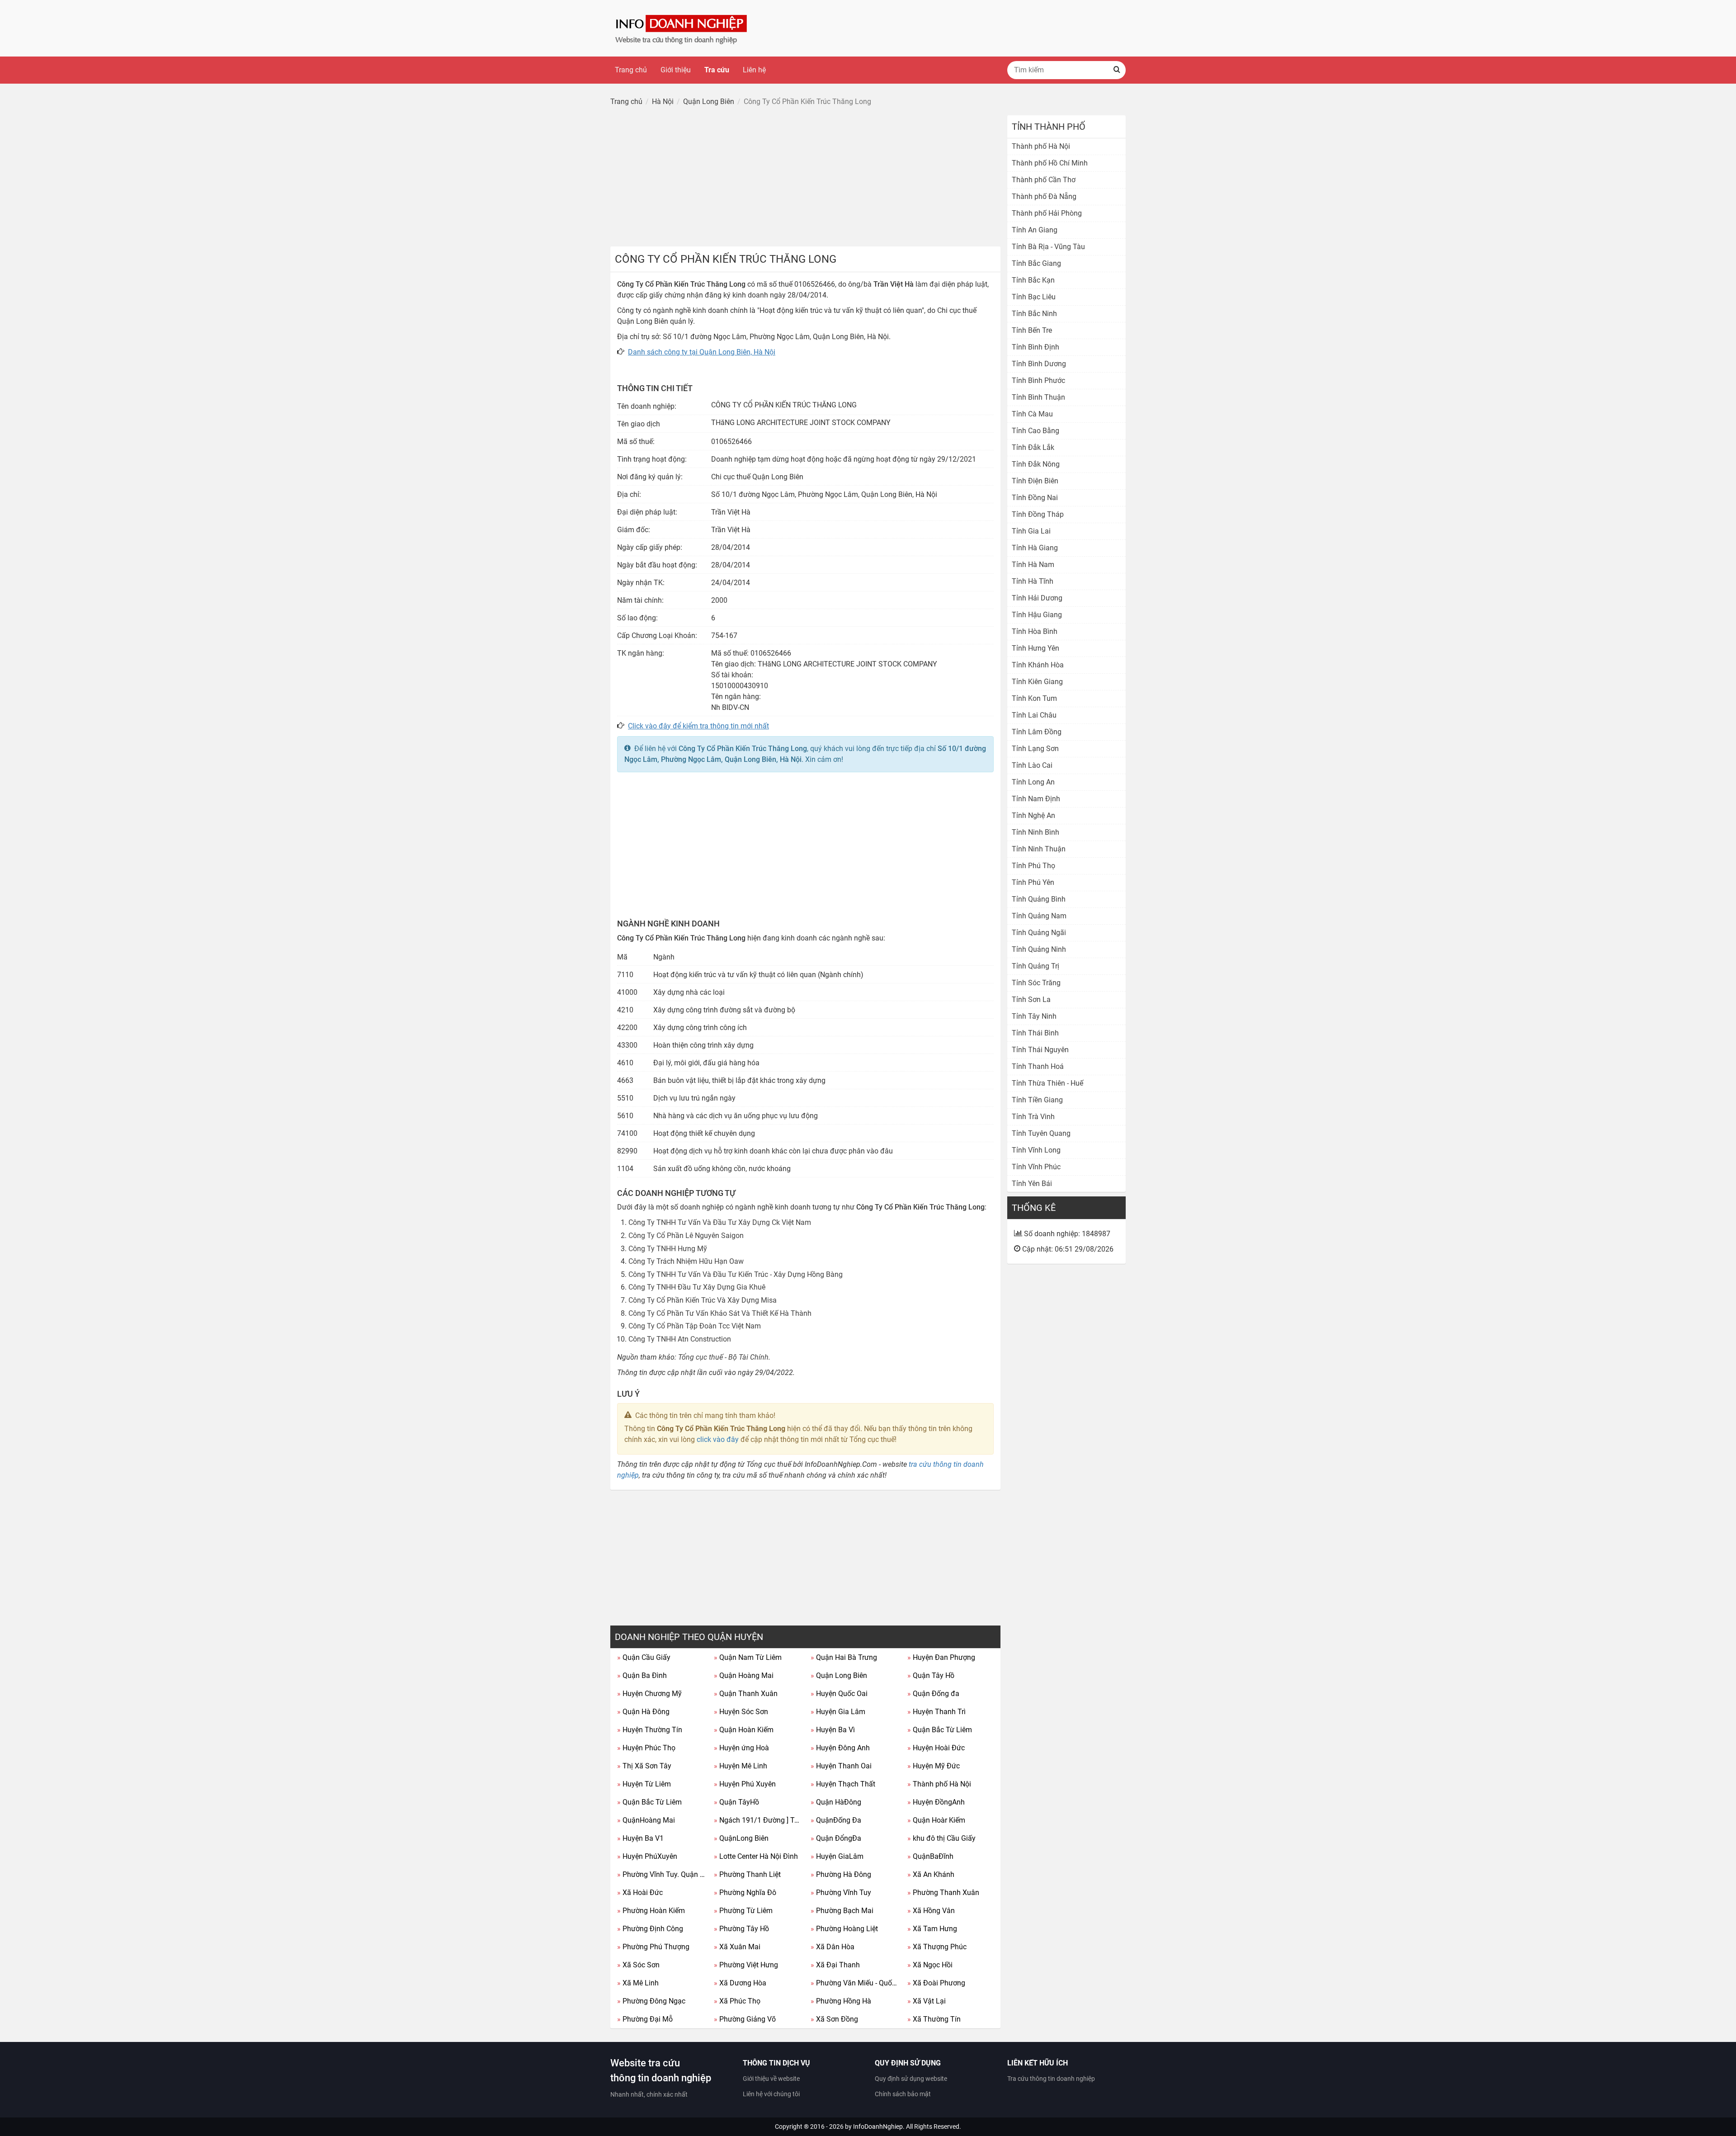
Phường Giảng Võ (745, 2019)
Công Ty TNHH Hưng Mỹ (668, 1249)
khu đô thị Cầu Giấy (941, 1838)
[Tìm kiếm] (1117, 70)
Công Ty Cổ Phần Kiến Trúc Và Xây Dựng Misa (703, 1300)
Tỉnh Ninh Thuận (1039, 849)
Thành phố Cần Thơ (1044, 180)
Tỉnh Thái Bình (1035, 1033)
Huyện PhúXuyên (647, 1856)
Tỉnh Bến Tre (1032, 330)
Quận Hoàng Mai (744, 1675)
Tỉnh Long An (1033, 782)
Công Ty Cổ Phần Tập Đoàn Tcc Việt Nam (695, 1326)
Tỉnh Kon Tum (1034, 698)
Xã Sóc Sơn (638, 1965)
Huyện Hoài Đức (936, 1748)
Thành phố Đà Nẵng (1044, 196)
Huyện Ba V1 (640, 1838)
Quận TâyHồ (736, 1802)
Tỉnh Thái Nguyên (1040, 1050)
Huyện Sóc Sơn (741, 1712)
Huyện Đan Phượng (941, 1657)
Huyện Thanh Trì (936, 1712)
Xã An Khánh (931, 1874)
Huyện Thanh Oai (841, 1766)
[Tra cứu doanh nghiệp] (682, 28)
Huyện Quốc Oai (839, 1694)
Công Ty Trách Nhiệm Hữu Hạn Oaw (686, 1261)
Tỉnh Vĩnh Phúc (1036, 1167)
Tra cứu (717, 70)
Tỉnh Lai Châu (1034, 715)
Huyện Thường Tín (650, 1730)
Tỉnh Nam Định (1036, 799)
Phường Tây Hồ (741, 1929)
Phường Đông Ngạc (651, 2001)
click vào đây (718, 1439)
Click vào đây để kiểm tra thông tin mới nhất (698, 726)
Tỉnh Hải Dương (1037, 598)
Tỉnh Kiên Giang (1037, 682)
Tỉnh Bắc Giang (1036, 263)
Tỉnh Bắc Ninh (1034, 314)
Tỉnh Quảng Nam (1039, 916)
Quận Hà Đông (643, 1712)
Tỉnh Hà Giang (1035, 548)
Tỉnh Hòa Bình (1035, 631)
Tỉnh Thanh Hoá (1038, 1066)
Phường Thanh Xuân (943, 1893)
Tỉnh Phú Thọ (1033, 866)
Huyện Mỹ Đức (934, 1766)
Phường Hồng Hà (841, 2001)
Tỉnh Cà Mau (1032, 414)
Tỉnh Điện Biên (1035, 481)
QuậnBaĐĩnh (930, 1856)
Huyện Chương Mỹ (649, 1694)
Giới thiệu (676, 70)
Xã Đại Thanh (835, 1965)
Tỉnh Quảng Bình (1039, 899)
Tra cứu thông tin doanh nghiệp (1051, 2079)
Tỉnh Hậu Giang (1037, 615)
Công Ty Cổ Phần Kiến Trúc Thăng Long (743, 749)
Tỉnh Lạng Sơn (1035, 749)
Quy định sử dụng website (911, 2079)
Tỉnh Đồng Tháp (1038, 514)
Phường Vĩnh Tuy (841, 1893)
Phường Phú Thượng (653, 1947)
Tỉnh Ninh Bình (1035, 832)
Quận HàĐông (836, 1802)
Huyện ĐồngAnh (936, 1802)
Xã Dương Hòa (740, 1983)
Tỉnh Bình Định (1035, 347)
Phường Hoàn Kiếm (651, 1911)
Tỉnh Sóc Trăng (1036, 983)
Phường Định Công (650, 1929)
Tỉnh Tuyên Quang (1041, 1133)
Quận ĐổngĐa (836, 1838)
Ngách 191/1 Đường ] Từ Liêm (759, 1820)
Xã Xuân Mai (737, 1947)
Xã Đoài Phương (936, 1983)
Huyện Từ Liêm (644, 1784)
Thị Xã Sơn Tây (644, 1766)
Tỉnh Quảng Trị (1035, 966)
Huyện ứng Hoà (741, 1748)
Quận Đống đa (933, 1694)
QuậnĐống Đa (836, 1820)
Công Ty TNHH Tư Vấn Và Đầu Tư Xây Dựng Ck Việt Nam (720, 1222)
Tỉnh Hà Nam (1033, 565)
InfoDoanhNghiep (878, 2127)
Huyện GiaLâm (837, 1856)
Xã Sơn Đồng (834, 2019)
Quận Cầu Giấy (644, 1657)
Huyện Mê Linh (741, 1766)
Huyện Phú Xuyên (745, 1784)
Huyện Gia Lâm (838, 1712)
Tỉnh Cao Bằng (1035, 431)
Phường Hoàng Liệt (844, 1929)
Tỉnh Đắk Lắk (1033, 447)
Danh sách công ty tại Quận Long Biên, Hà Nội (702, 352)
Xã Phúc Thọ (737, 2001)
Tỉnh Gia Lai (1031, 531)
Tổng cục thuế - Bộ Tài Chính (723, 1357)
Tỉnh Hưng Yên (1035, 648)
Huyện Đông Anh (840, 1748)
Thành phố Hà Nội (939, 1784)
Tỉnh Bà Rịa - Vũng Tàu (1048, 247)
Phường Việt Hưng (746, 1965)
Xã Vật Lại (927, 2001)
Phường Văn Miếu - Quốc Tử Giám (856, 1983)
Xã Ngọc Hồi (930, 1965)
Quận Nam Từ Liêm (748, 1657)
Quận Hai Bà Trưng (844, 1657)
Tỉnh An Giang (1035, 230)
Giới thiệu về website (771, 2079)
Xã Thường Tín (934, 2019)
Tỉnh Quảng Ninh (1039, 949)
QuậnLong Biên (741, 1838)
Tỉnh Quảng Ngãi (1039, 933)
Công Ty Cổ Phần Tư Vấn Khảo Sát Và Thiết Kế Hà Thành (720, 1313)
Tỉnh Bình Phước (1038, 380)
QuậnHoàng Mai (646, 1820)
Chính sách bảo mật (903, 2094)
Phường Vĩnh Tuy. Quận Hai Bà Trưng (662, 1874)
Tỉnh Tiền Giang (1037, 1100)
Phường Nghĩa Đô (745, 1893)
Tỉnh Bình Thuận (1038, 397)
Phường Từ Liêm (743, 1911)
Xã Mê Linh (638, 1983)
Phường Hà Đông (841, 1874)
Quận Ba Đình (642, 1675)
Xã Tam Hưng (932, 1929)
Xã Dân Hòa (833, 1947)
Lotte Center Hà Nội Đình (756, 1856)
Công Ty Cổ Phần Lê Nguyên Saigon (686, 1236)
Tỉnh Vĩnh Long (1036, 1150)
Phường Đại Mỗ (645, 2019)
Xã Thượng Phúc (937, 1947)
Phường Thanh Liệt (747, 1874)
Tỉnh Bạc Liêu (1034, 297)
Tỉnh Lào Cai (1032, 765)
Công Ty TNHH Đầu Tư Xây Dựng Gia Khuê (697, 1287)
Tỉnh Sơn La (1031, 999)
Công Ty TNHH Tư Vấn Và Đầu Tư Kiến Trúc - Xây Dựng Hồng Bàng (736, 1274)
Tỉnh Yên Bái (1032, 1184)
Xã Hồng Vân (931, 1911)
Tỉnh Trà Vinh (1033, 1117)
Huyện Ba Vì (833, 1730)
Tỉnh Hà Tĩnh (1033, 581)
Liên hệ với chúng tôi (771, 2094)
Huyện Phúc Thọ (646, 1748)
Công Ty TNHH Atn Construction (680, 1339)
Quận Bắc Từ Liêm (940, 1730)
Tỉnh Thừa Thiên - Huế (1047, 1083)
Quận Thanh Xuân (746, 1694)
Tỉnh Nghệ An (1033, 815)
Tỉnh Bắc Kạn (1033, 280)
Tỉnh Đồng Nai (1035, 498)
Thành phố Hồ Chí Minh (1050, 163)
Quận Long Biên (839, 1675)
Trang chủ (631, 70)
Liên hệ (754, 70)
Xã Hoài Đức (640, 1893)
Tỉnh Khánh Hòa (1038, 665)
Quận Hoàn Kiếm (744, 1730)
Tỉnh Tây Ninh (1034, 1016)
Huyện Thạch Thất (843, 1784)
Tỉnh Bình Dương (1039, 364)
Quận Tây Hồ (931, 1675)
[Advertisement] (805, 179)
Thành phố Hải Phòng (1047, 213)
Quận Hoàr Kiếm (936, 1820)
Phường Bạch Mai (842, 1911)
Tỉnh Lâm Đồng (1037, 732)
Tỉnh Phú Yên (1033, 882)
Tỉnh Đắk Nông (1036, 464)
